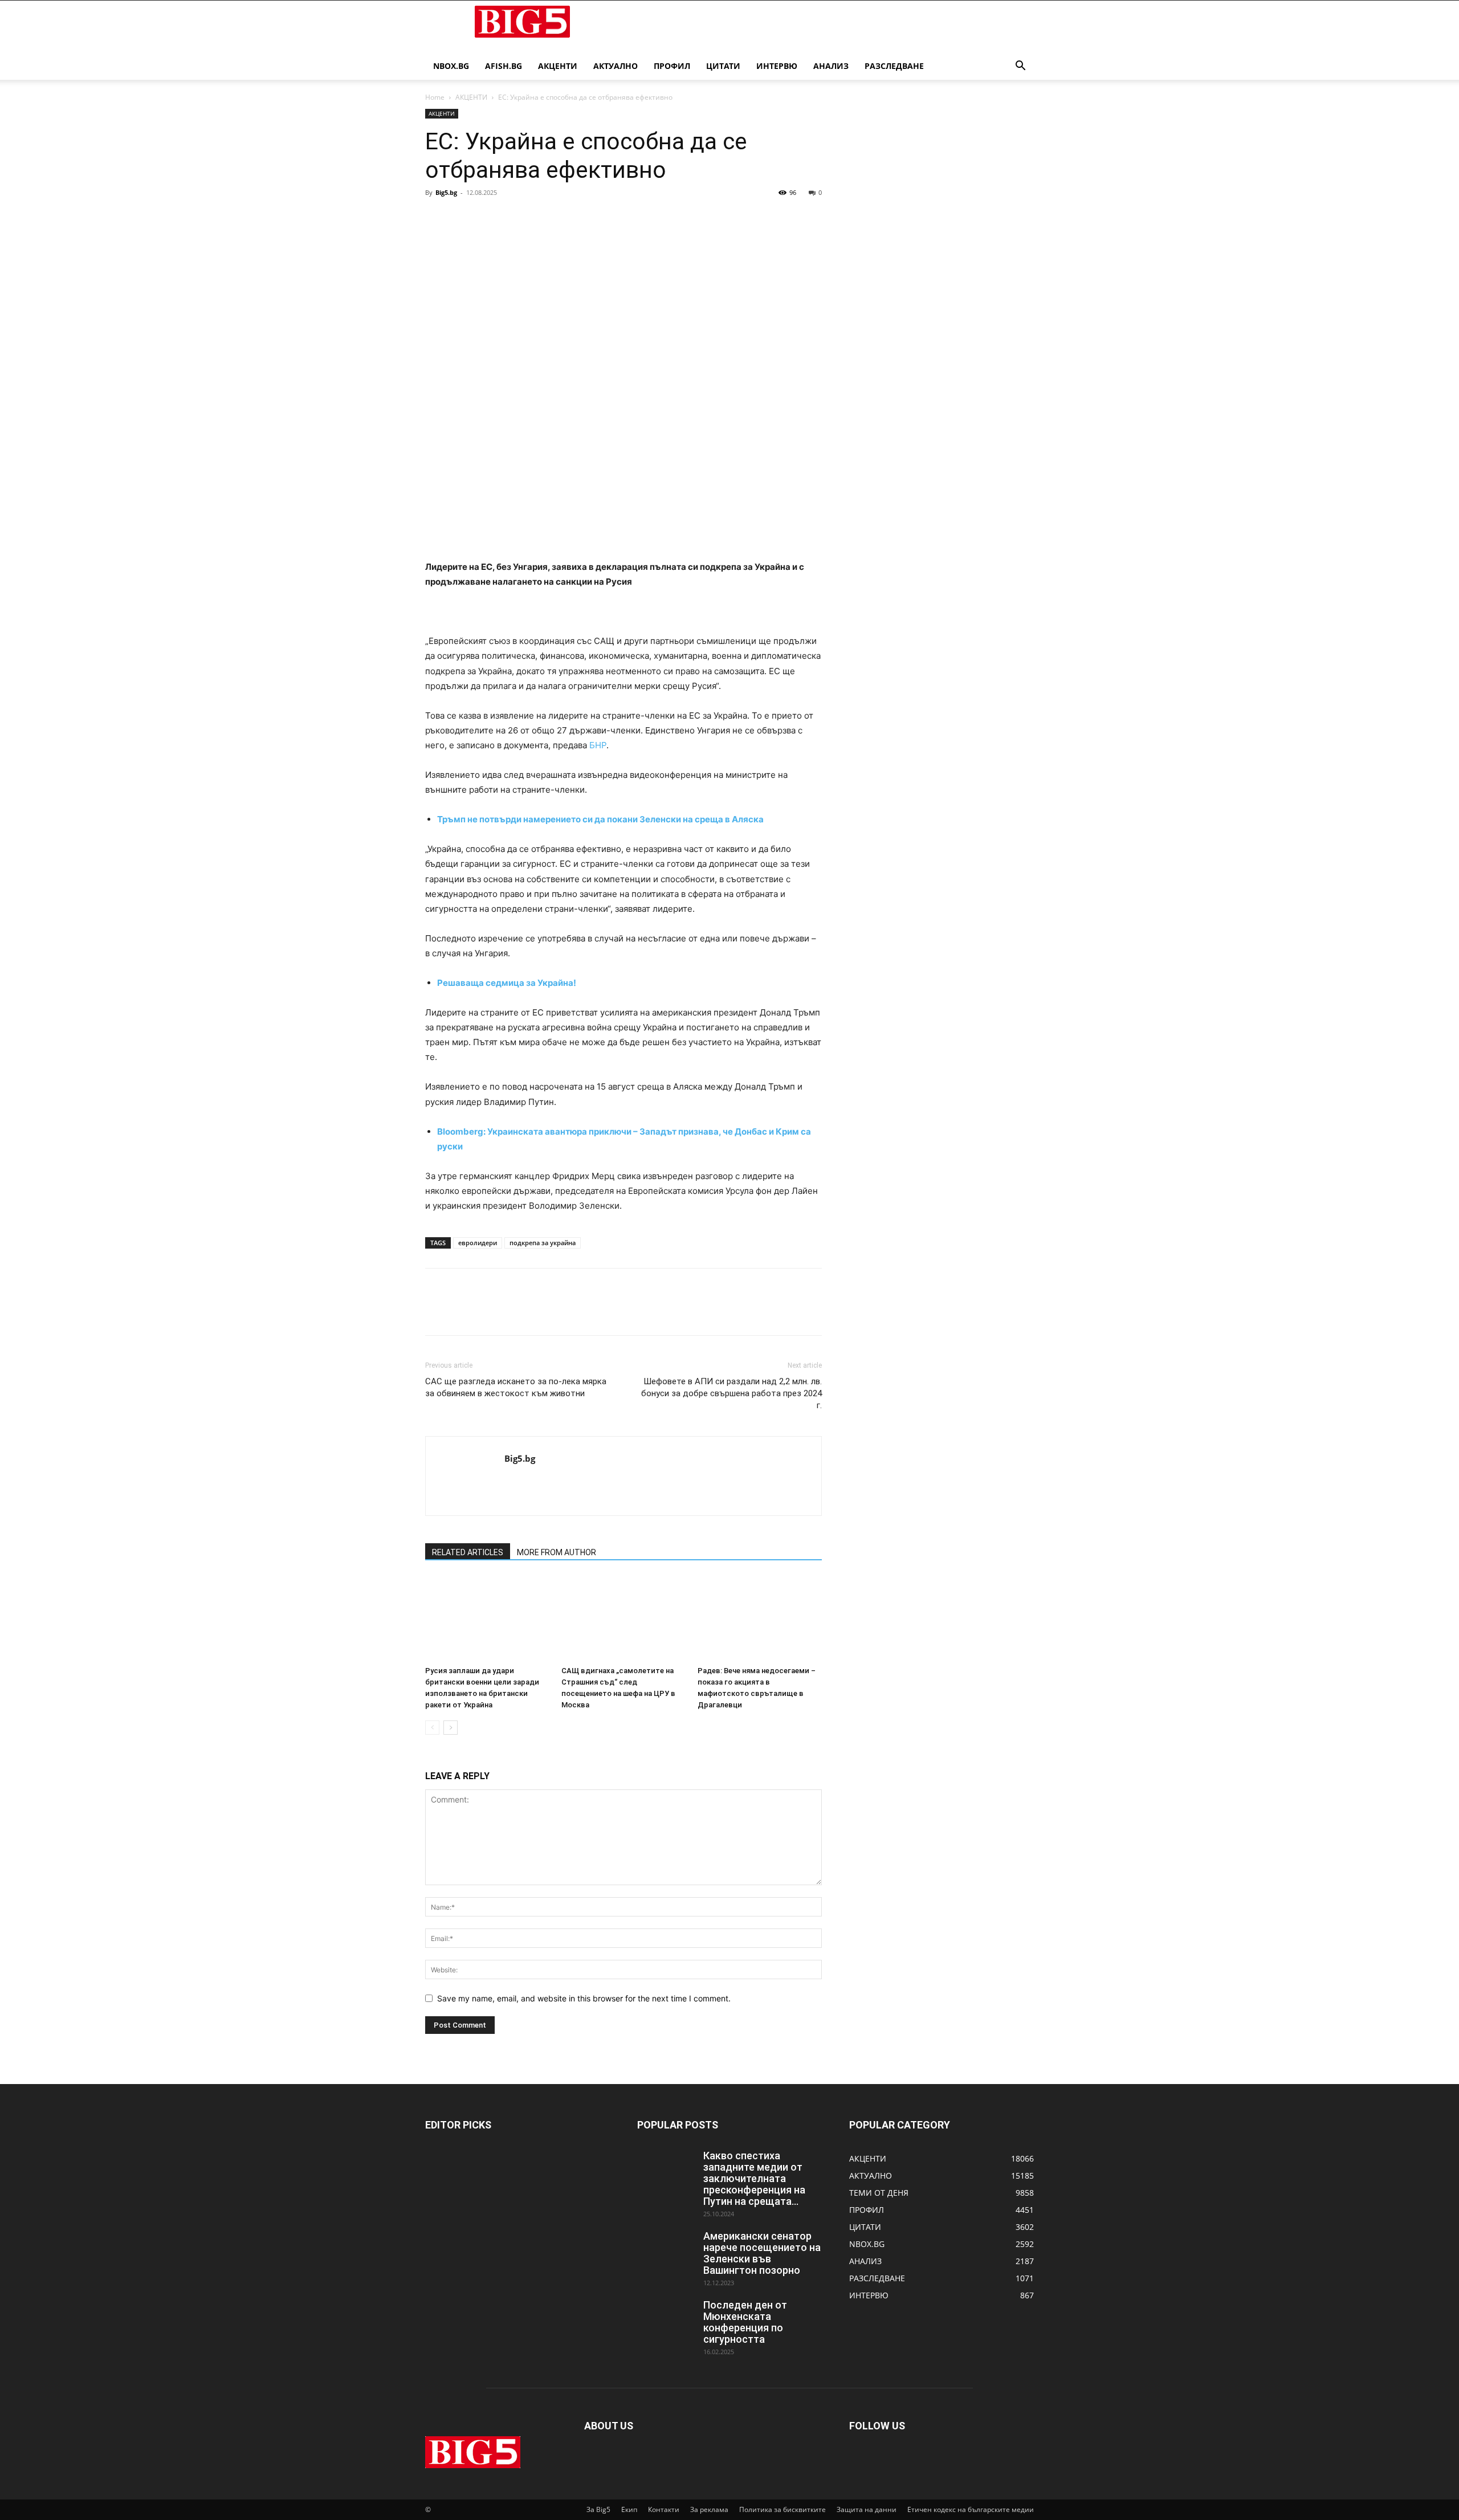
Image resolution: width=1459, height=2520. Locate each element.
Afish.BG (504, 66)
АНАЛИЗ (831, 66)
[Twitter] (463, 218)
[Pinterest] (489, 218)
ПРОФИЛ (672, 66)
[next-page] (451, 1728)
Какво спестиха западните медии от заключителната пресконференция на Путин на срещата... (754, 2178)
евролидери (478, 1243)
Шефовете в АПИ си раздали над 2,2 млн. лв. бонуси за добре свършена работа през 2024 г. (731, 1393)
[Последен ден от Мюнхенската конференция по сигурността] (666, 2319)
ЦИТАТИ (723, 66)
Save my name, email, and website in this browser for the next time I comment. (584, 1998)
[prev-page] (432, 1728)
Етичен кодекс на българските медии (971, 2509)
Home (435, 97)
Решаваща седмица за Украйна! (507, 983)
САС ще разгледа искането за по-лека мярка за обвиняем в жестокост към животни (516, 1387)
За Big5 (598, 2509)
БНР (598, 745)
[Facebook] (437, 218)
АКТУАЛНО (616, 66)
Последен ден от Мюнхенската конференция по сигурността (745, 2322)
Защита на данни (867, 2509)
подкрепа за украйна (543, 1243)
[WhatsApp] (515, 218)
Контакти (664, 2509)
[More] (542, 218)
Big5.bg (446, 192)
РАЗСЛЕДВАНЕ (894, 66)
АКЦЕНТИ (558, 66)
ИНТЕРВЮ (777, 66)
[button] (1020, 67)
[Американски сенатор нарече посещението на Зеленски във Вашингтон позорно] (666, 2250)
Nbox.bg (451, 66)
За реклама (709, 2509)
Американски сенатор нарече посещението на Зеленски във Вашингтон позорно (762, 2253)
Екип (629, 2509)
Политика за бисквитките (783, 2509)
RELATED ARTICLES (468, 1552)
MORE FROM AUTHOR (557, 1552)
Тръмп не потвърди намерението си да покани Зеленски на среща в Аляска (600, 819)
